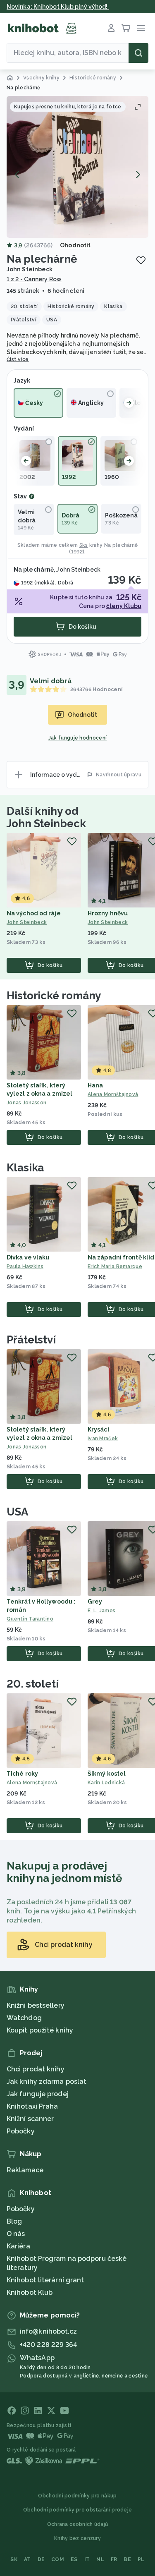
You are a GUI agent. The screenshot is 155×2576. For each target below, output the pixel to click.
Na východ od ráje (34, 913)
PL (141, 2559)
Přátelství (31, 1340)
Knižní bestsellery (36, 2005)
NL (100, 2559)
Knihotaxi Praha (32, 2106)
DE (41, 2559)
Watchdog (24, 2018)
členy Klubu (124, 606)
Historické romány (54, 996)
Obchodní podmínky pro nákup (77, 2496)
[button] (77, 167)
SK (14, 2559)
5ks (84, 545)
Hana (95, 1085)
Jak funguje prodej (38, 2094)
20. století (33, 1684)
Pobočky (21, 2131)
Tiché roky (22, 1774)
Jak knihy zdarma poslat (46, 2082)
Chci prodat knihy (36, 2069)
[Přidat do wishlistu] (141, 260)
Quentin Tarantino (30, 1619)
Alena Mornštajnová (32, 1783)
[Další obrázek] (138, 175)
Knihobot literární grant (45, 2280)
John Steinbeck (30, 269)
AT (27, 2559)
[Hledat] (138, 53)
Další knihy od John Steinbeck (46, 817)
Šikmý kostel (107, 1774)
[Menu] (141, 28)
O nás (16, 2234)
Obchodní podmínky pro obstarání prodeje (78, 2510)
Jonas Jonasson (26, 1103)
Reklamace (25, 2170)
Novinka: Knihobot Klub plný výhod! (58, 7)
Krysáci (98, 1429)
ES (74, 2559)
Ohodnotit (75, 245)
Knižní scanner (30, 2119)
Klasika (25, 1168)
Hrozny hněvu (108, 913)
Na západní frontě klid (121, 1257)
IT (87, 2559)
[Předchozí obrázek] (17, 175)
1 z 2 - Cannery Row (34, 279)
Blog (14, 2221)
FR (114, 2559)
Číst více (18, 359)
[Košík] (126, 28)
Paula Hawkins (25, 1266)
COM (58, 2559)
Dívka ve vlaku (28, 1257)
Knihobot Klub (30, 2292)
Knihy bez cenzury (77, 2538)
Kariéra (18, 2246)
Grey (95, 1602)
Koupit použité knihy (40, 2030)
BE (127, 2559)
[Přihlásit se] (111, 28)
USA (17, 1512)
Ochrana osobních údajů (78, 2524)
